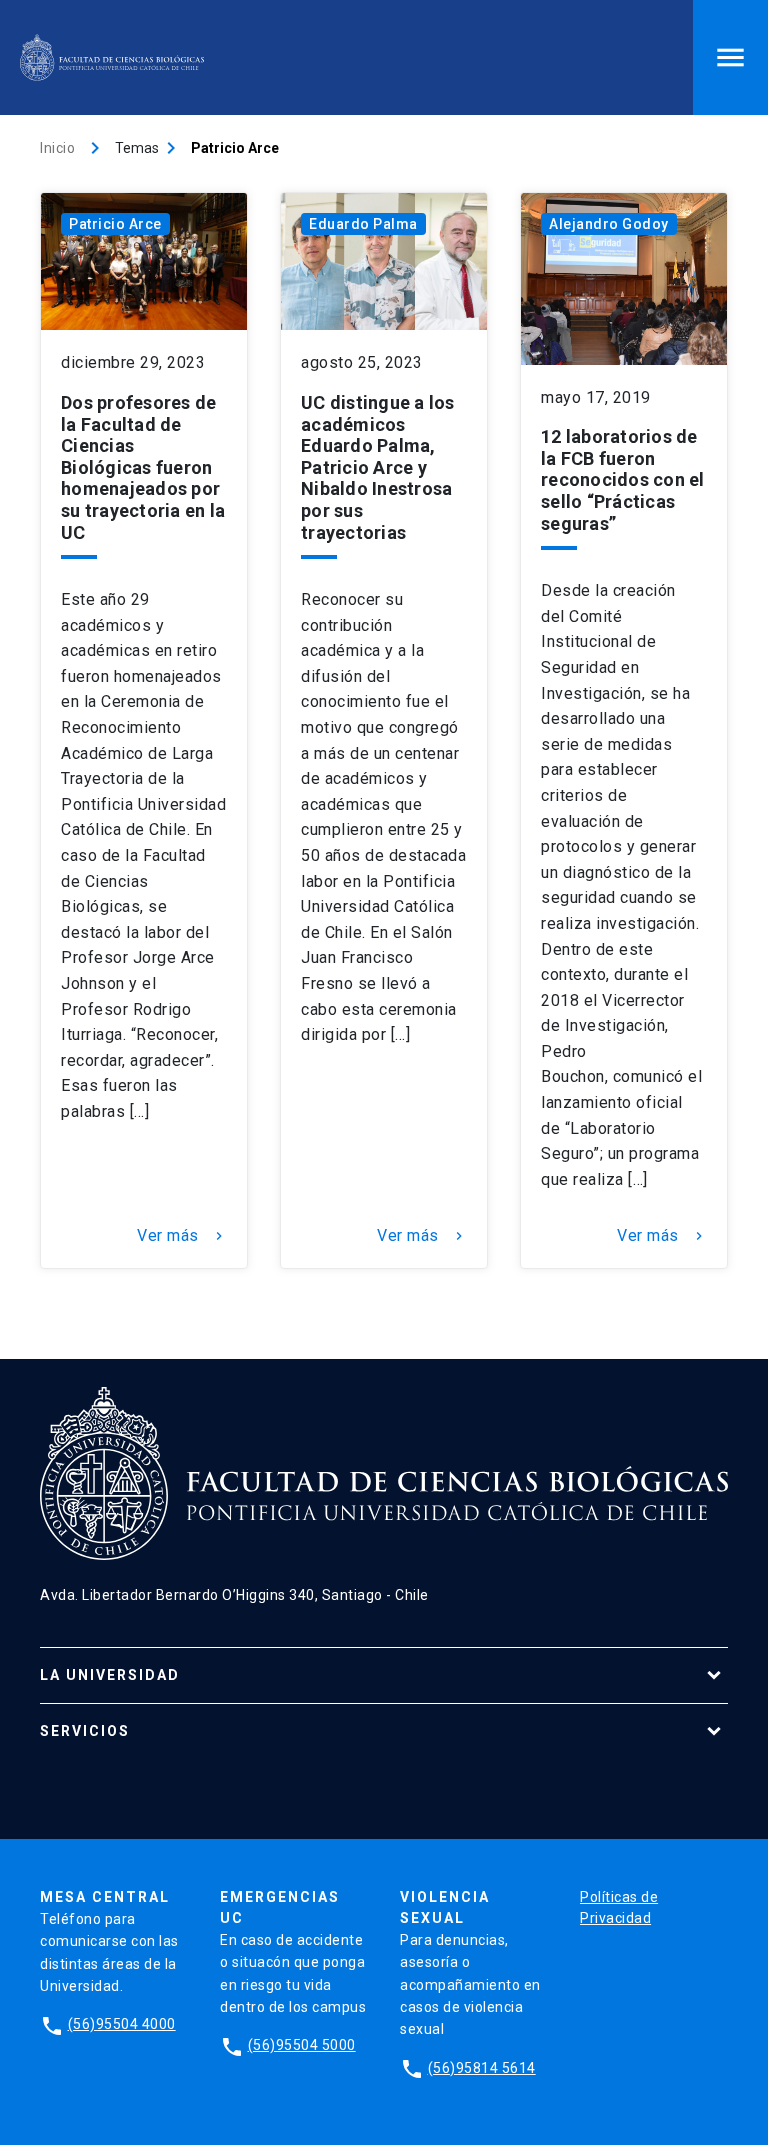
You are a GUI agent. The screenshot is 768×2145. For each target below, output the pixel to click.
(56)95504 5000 (302, 2045)
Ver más (182, 1236)
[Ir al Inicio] (112, 57)
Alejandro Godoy (609, 224)
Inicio (57, 148)
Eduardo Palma (363, 224)
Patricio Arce (115, 224)
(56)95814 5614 (482, 2068)
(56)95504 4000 (122, 2024)
